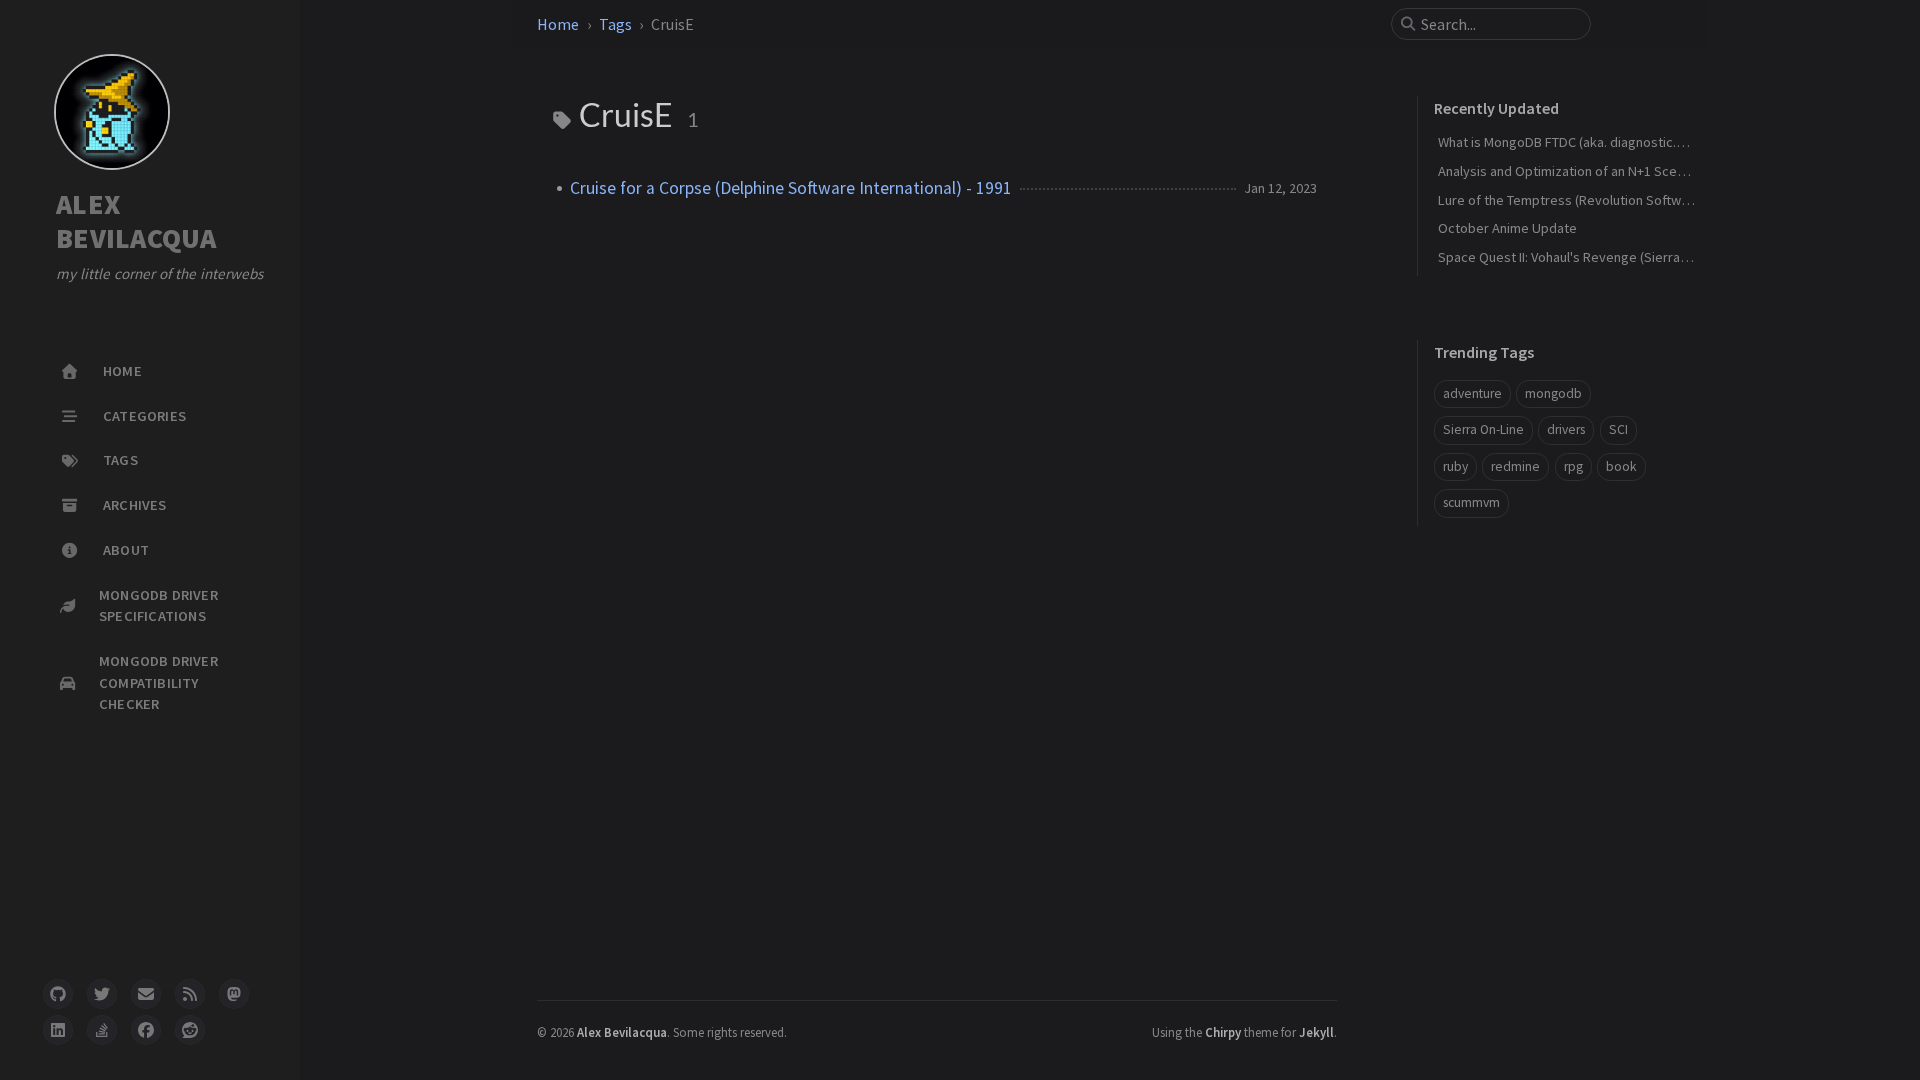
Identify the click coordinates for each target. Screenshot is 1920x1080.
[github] (58, 994)
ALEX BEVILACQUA (136, 221)
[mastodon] (234, 994)
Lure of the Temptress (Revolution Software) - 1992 (1590, 200)
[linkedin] (58, 1030)
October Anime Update (1507, 228)
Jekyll (1316, 1032)
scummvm (1471, 502)
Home (558, 24)
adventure (1472, 393)
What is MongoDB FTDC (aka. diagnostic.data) (1572, 142)
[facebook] (146, 1030)
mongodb (1553, 393)
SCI (1618, 429)
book (1621, 466)
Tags (615, 24)
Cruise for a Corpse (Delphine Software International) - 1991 (791, 188)
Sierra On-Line (1483, 429)
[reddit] (190, 1030)
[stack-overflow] (102, 1030)
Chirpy (1223, 1032)
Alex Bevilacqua (622, 1032)
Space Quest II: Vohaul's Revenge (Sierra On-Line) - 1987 (1604, 257)
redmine (1515, 466)
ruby (1455, 466)
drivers (1566, 429)
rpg (1573, 466)
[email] (146, 994)
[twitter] (102, 994)
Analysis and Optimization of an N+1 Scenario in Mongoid (1606, 171)
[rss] (190, 994)
